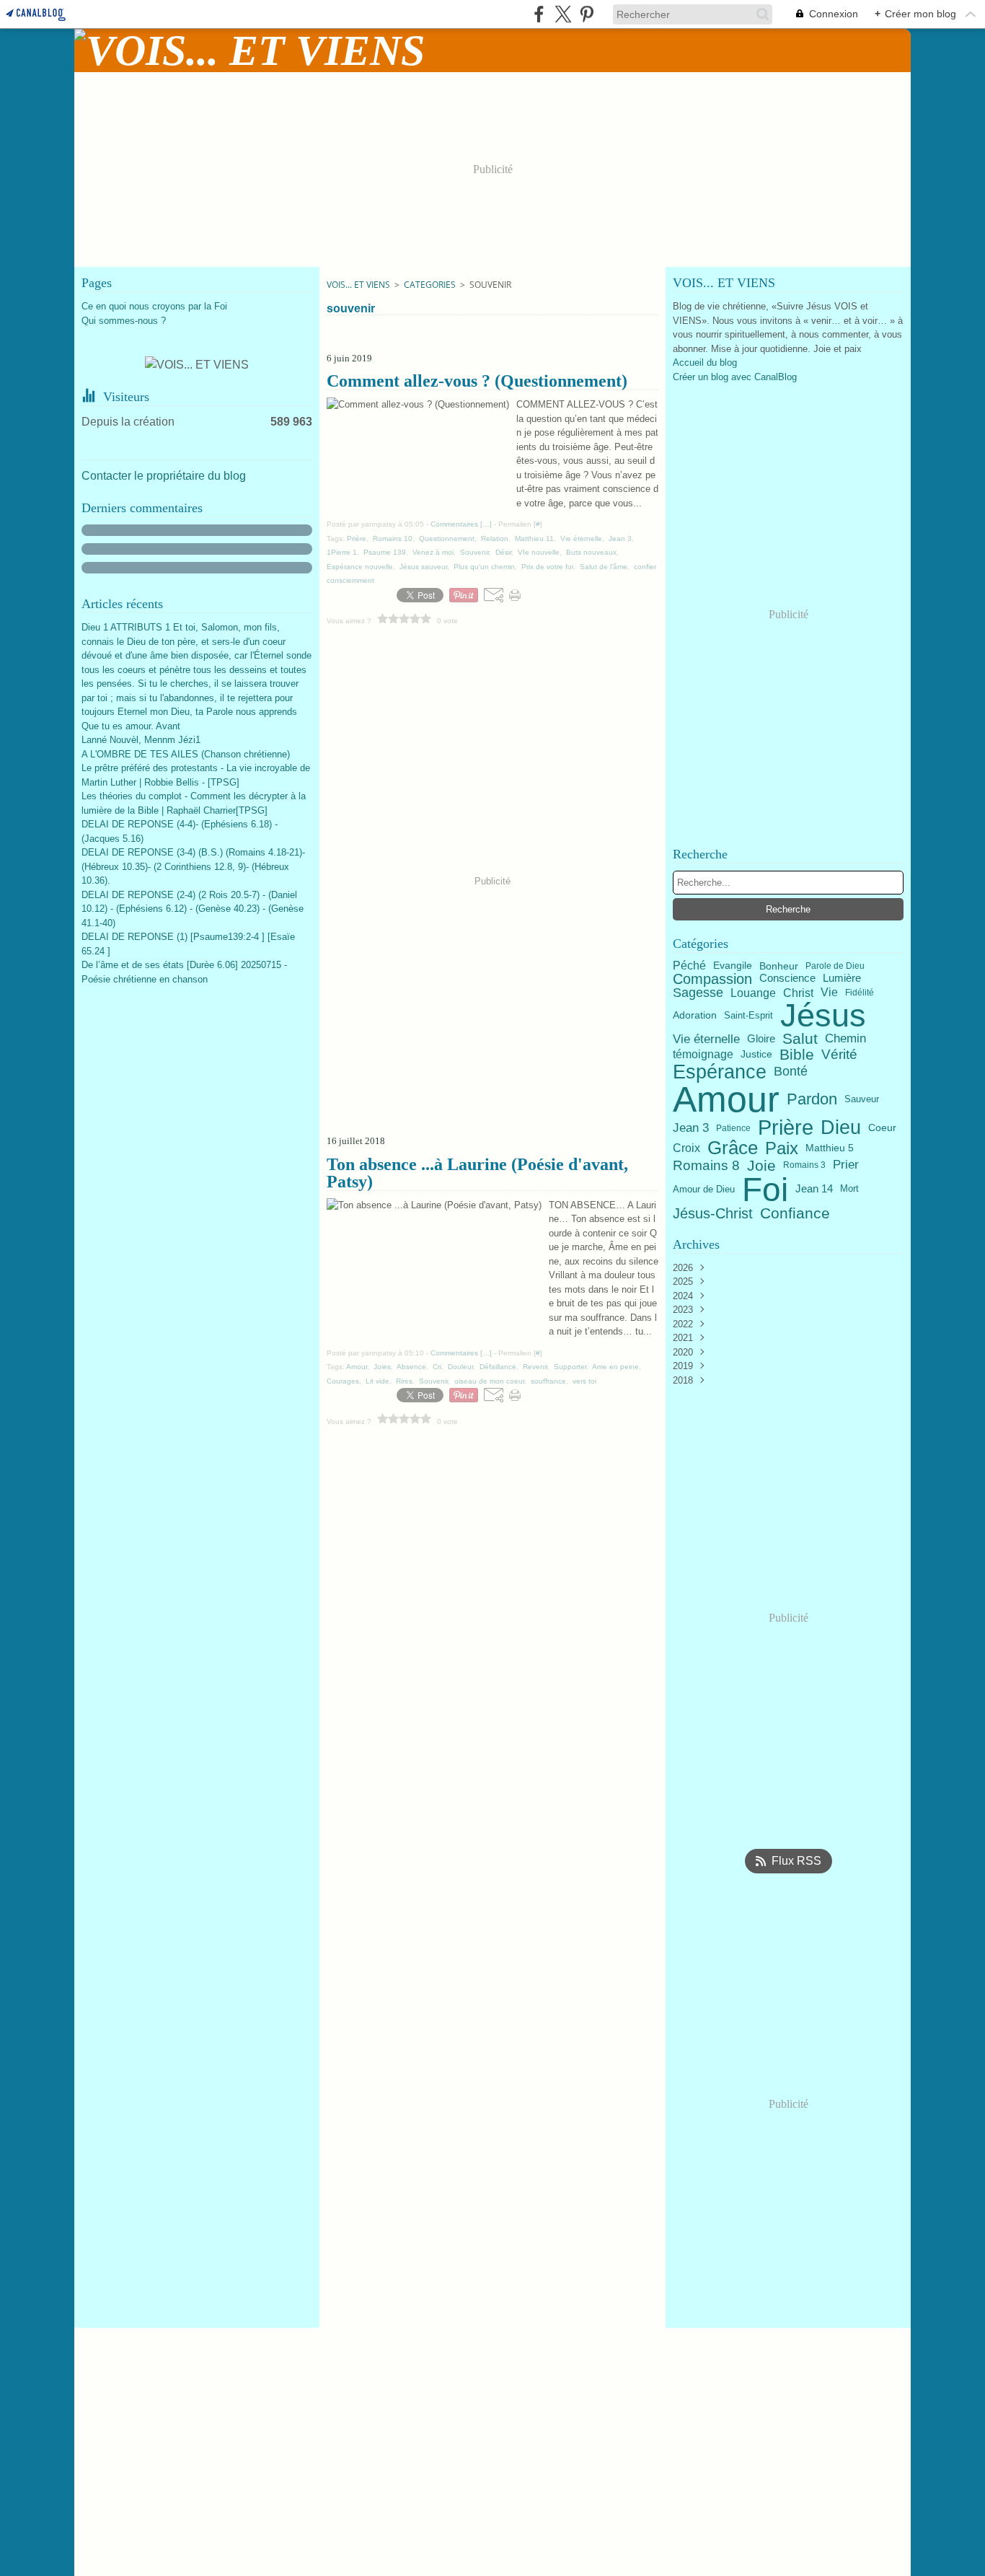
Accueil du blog (705, 362)
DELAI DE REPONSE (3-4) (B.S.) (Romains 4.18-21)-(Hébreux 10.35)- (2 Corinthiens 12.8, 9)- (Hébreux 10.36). (193, 866)
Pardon (812, 1099)
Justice (756, 1054)
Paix (782, 1148)
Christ (798, 993)
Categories (430, 285)
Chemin (845, 1039)
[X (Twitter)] (563, 14)
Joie (761, 1165)
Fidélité (860, 993)
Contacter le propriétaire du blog (164, 476)
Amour (726, 1099)
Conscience (787, 979)
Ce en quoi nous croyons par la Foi (154, 306)
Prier (846, 1165)
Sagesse (698, 993)
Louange (753, 993)
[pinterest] (587, 14)
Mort (849, 1189)
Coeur (882, 1128)
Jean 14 (814, 1189)
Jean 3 (691, 1128)
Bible (797, 1054)
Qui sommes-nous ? (124, 321)
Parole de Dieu (835, 966)
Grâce (733, 1148)
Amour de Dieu (704, 1189)
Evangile (733, 966)
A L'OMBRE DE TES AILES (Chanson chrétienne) (186, 754)
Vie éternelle (706, 1039)
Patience (733, 1128)
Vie (829, 993)
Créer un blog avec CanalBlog (735, 377)
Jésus (823, 1015)
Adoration (695, 1016)
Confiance (795, 1214)
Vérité (839, 1054)
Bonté (791, 1071)
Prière (786, 1128)
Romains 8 (706, 1165)
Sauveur (862, 1100)
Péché (689, 966)
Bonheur (779, 966)
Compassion (712, 979)
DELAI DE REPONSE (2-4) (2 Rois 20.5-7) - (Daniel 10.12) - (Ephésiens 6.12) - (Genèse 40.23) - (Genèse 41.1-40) (193, 909)
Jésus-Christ (713, 1213)
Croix (686, 1148)
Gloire (761, 1039)
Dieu (841, 1128)
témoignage (703, 1055)
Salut (800, 1039)
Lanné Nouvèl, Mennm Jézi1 (141, 740)
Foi (765, 1190)
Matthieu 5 (830, 1148)
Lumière (842, 979)
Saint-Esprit (748, 1015)
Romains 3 (804, 1165)
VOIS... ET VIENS (358, 285)
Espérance (720, 1072)
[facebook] (539, 14)
